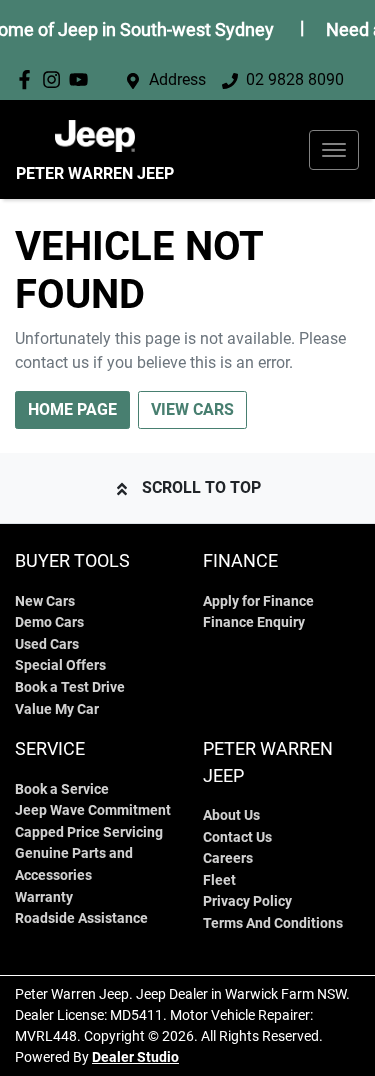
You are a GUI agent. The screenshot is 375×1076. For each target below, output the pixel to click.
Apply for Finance (258, 601)
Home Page (72, 409)
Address (177, 79)
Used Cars (47, 644)
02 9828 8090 (295, 79)
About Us (231, 815)
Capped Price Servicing (89, 832)
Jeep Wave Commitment (93, 810)
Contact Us (237, 837)
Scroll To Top (201, 487)
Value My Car (57, 709)
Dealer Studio (135, 1057)
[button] (334, 150)
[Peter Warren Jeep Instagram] (55, 79)
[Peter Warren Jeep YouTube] (82, 79)
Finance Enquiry (254, 622)
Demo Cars (49, 622)
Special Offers (60, 665)
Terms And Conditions (273, 923)
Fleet (219, 880)
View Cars (192, 409)
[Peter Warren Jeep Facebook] (28, 79)
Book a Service (62, 789)
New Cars (45, 601)
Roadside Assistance (81, 918)
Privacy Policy (247, 901)
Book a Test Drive (70, 687)
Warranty (44, 897)
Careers (228, 858)
